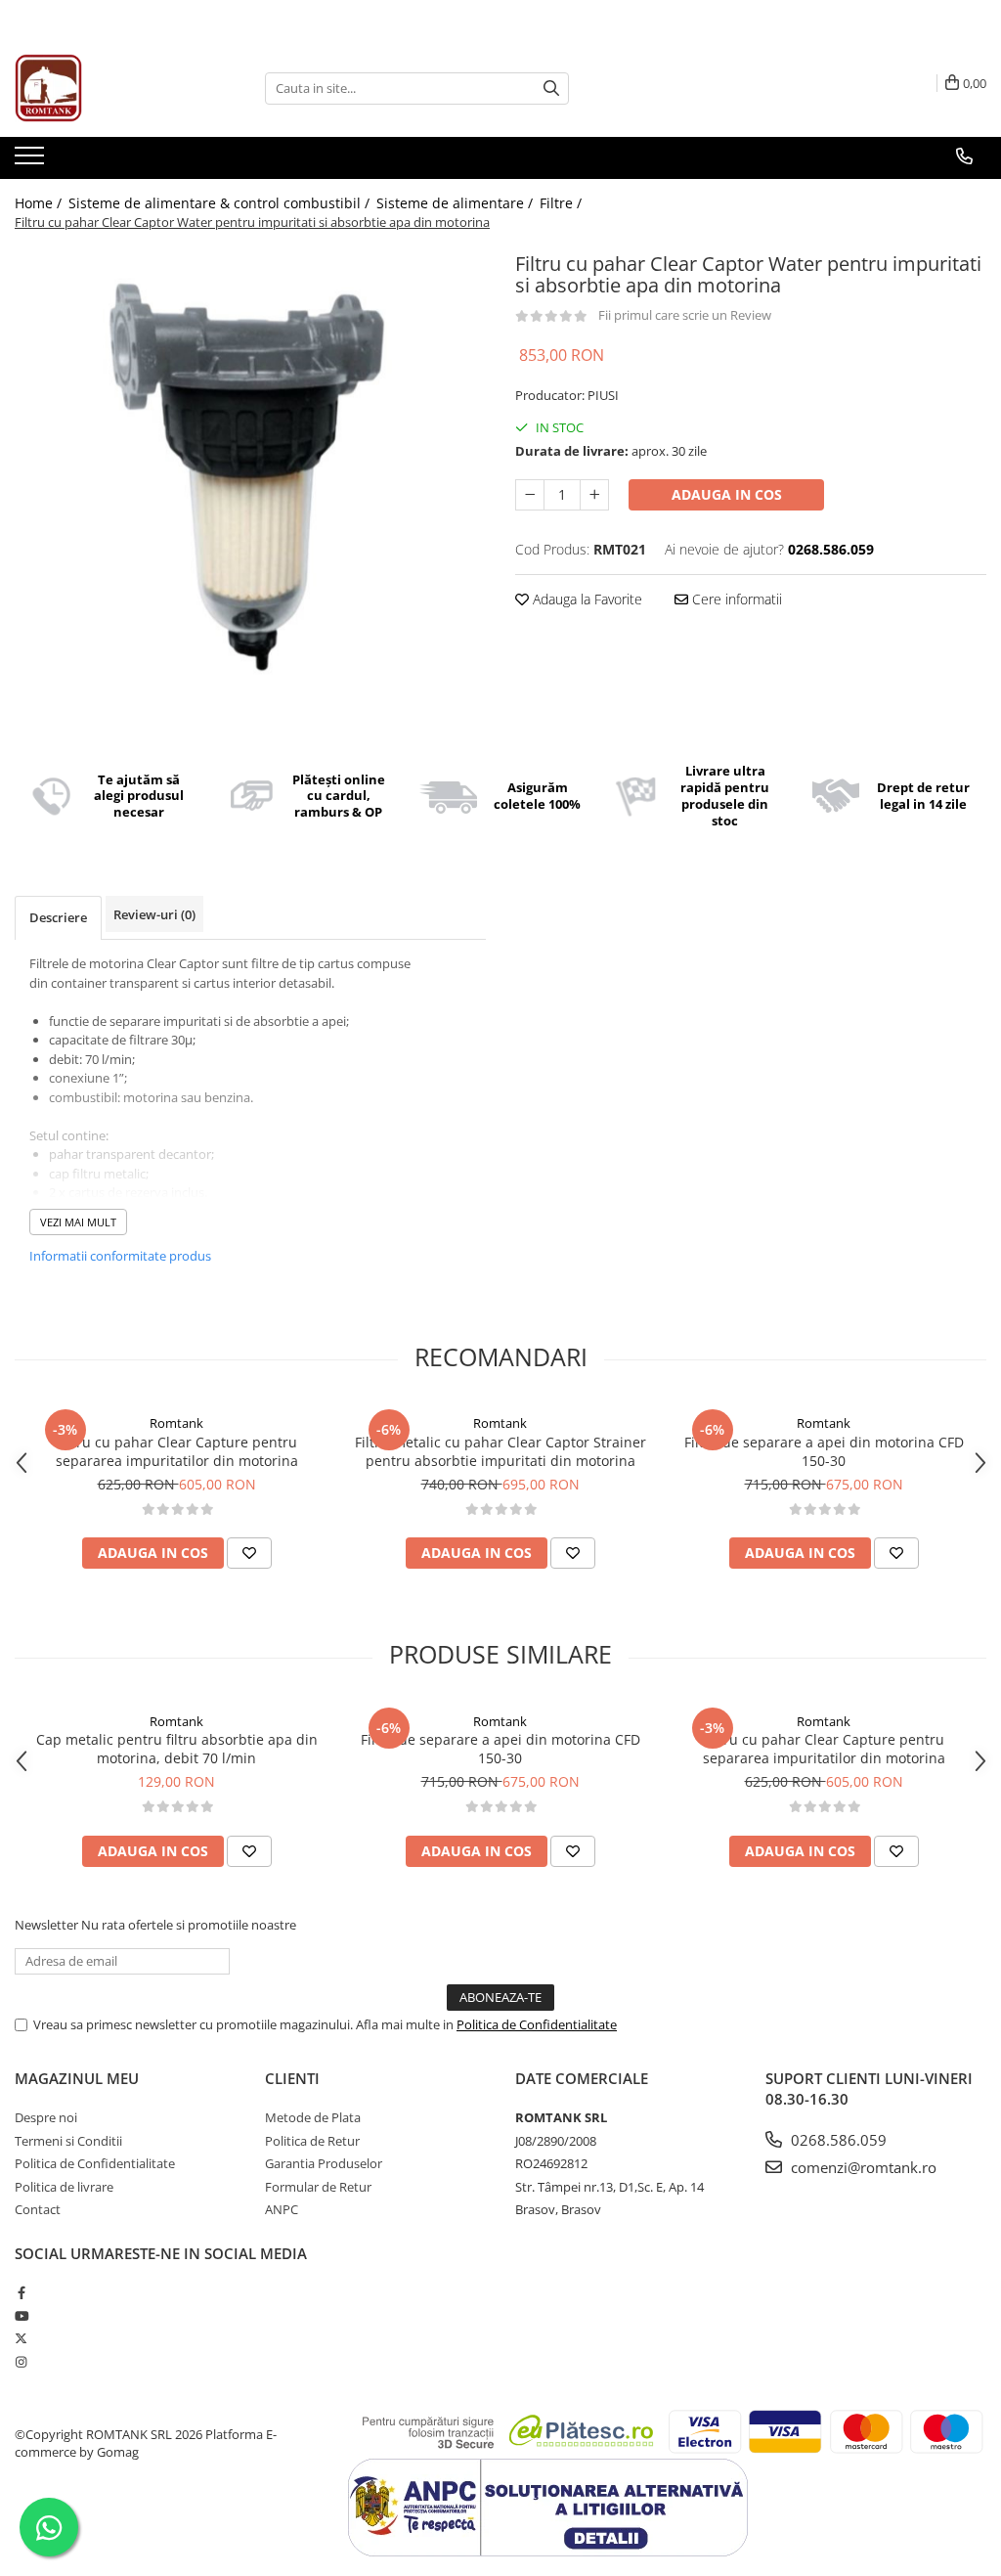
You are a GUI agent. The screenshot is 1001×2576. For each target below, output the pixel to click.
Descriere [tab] (58, 917)
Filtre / (563, 203)
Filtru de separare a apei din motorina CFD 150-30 (824, 1451)
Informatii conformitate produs (120, 1256)
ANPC (282, 2209)
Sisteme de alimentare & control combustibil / (221, 203)
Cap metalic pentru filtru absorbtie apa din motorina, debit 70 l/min (177, 1749)
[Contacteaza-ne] (964, 156)
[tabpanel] (250, 482)
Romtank (176, 1423)
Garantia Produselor (324, 2163)
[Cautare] (551, 89)
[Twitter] (21, 2338)
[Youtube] (21, 2316)
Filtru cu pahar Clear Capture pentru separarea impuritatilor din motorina (177, 1451)
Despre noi (46, 2117)
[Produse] (32, 161)
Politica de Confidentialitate (537, 2024)
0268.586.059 (837, 2140)
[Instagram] (21, 2362)
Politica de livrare (64, 2187)
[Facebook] (21, 2292)
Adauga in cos (727, 494)
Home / (40, 203)
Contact (38, 2209)
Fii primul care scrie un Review (685, 315)
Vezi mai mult (78, 1222)
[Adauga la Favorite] (249, 1553)
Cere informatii (735, 599)
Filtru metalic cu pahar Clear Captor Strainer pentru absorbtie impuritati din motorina (500, 1451)
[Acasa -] (112, 88)
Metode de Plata (313, 2117)
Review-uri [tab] (154, 914)
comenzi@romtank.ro (862, 2167)
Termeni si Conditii (68, 2141)
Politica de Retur (312, 2141)
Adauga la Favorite (586, 599)
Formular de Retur (318, 2187)
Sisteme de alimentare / (457, 203)
